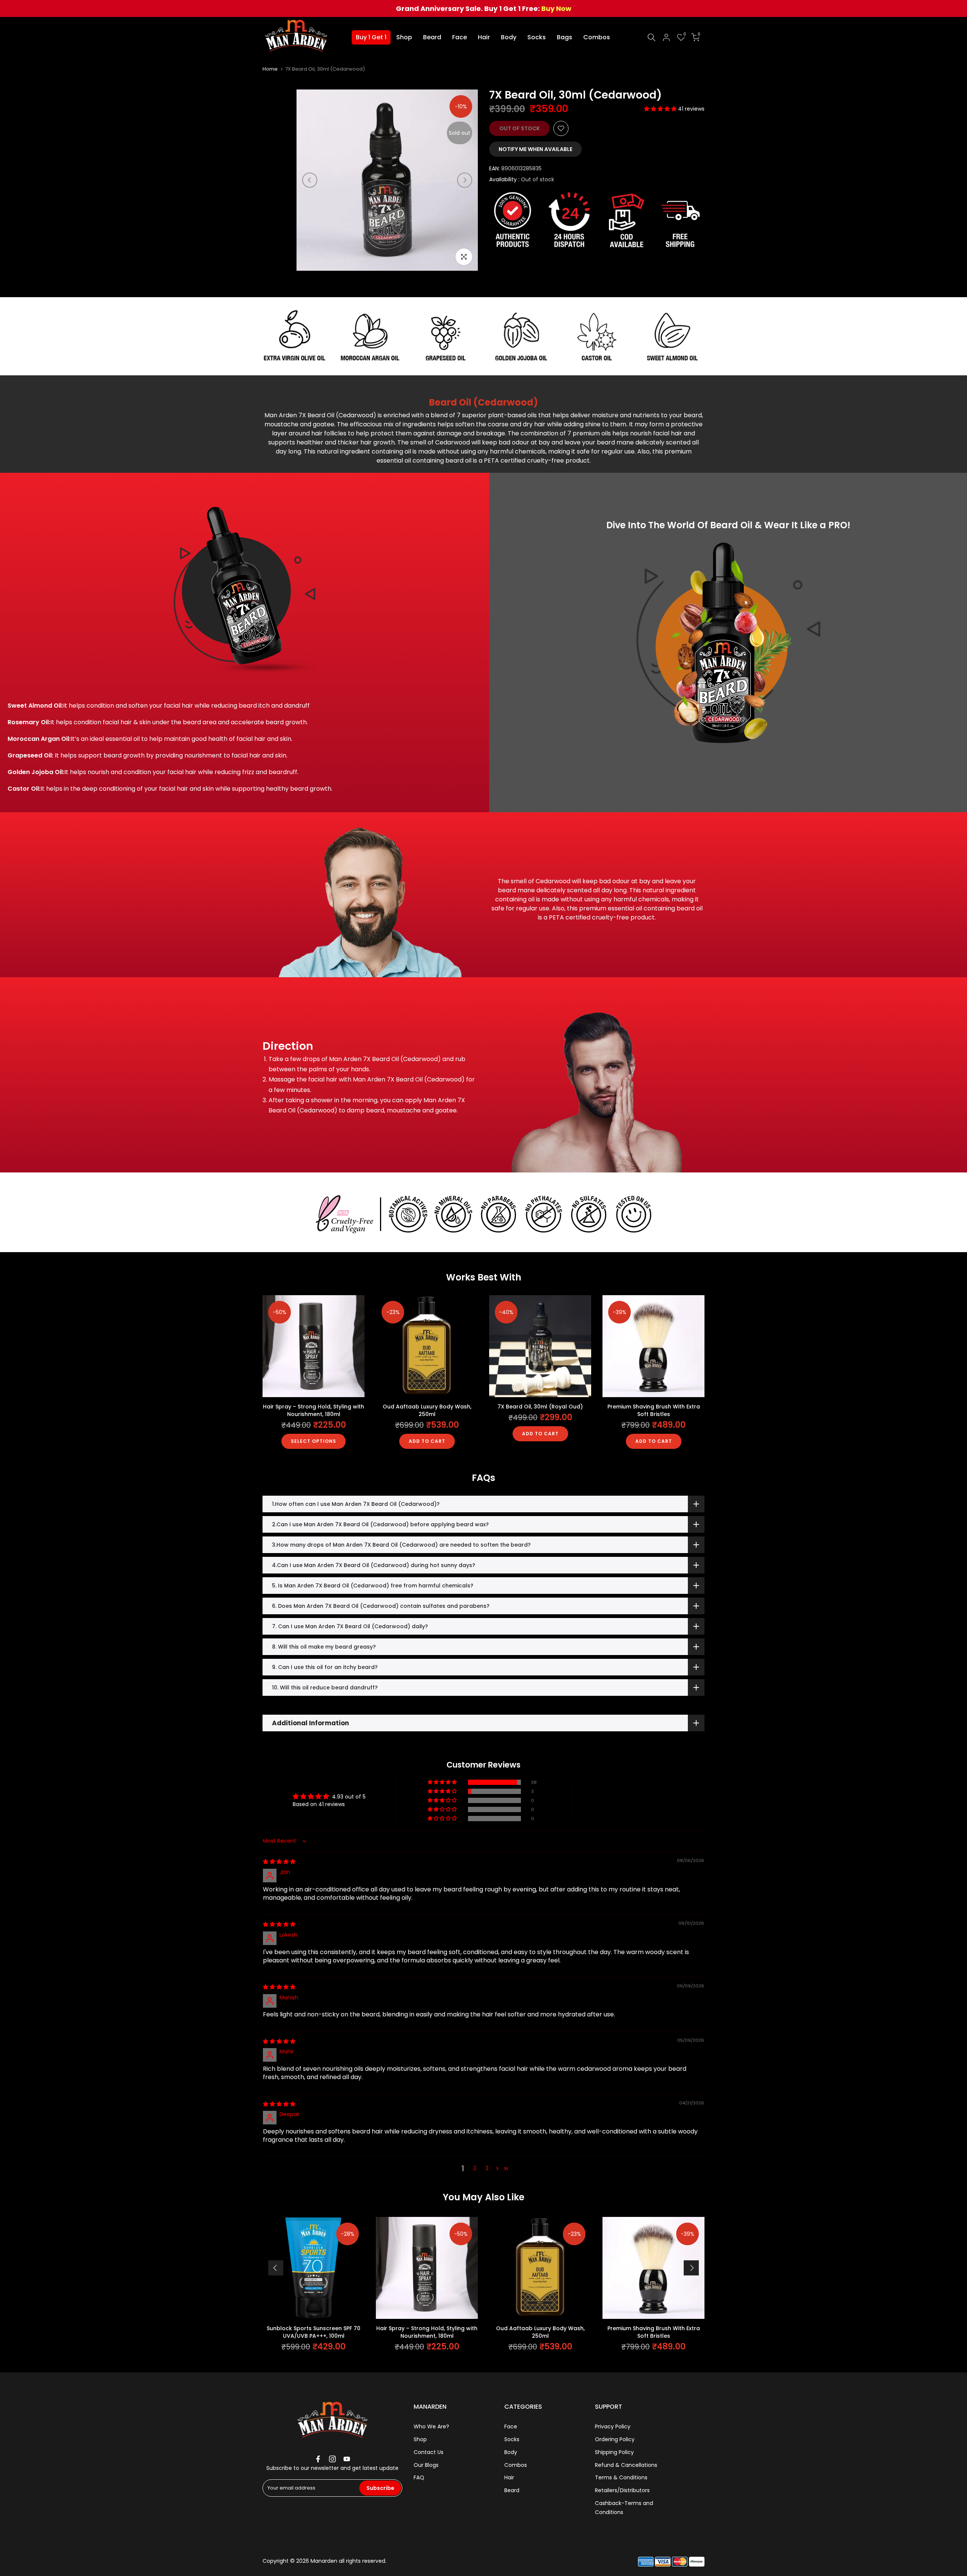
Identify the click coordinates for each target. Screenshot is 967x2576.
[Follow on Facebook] (318, 2459)
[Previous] (310, 180)
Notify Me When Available (535, 149)
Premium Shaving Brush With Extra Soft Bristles (654, 1410)
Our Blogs (426, 2465)
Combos (597, 37)
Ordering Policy (615, 2439)
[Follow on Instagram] (332, 2459)
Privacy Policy (613, 2426)
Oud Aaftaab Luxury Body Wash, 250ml (427, 1410)
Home (270, 69)
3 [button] (487, 2168)
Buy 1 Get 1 (371, 37)
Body (509, 37)
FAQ (419, 2477)
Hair (484, 37)
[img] (279, 1862)
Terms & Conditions (621, 2477)
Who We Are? (431, 2426)
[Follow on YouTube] (347, 2459)
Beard (432, 37)
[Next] (465, 180)
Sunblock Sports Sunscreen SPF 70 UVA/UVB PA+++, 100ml (314, 2332)
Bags (565, 37)
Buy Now (556, 8)
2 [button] (475, 2168)
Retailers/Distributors (622, 2490)
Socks (537, 37)
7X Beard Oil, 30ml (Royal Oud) (540, 1407)
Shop (404, 37)
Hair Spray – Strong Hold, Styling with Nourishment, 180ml (314, 1410)
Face (460, 37)
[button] (661, 109)
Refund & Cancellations (626, 2465)
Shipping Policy (614, 2452)
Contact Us (429, 2452)
